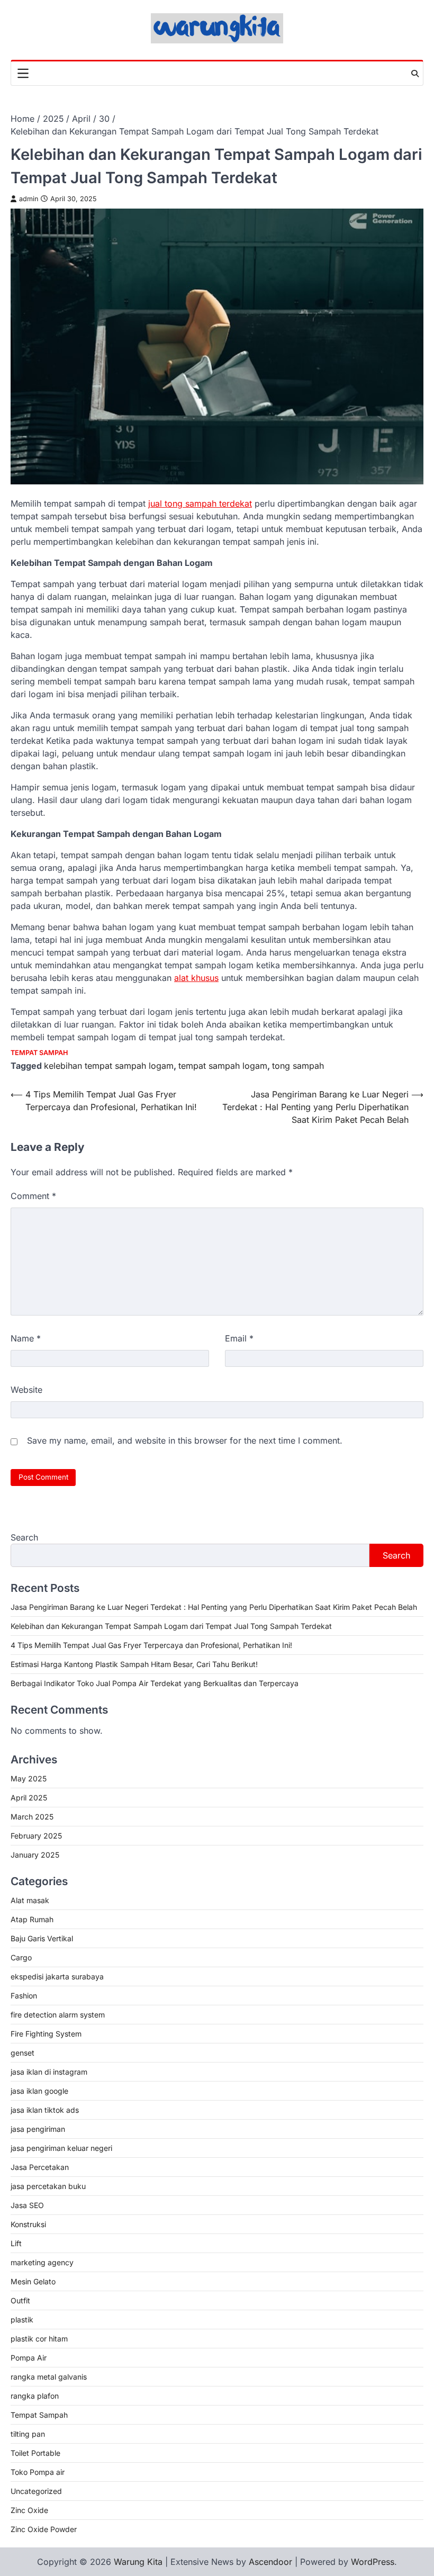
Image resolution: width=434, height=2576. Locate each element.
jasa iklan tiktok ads (45, 2110)
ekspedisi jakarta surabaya (57, 1976)
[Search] (415, 74)
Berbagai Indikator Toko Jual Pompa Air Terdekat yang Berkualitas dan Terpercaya (155, 1683)
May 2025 (29, 1778)
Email (239, 1338)
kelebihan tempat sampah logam (109, 1066)
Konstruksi (28, 2224)
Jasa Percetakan (40, 2167)
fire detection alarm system (58, 2015)
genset (22, 2053)
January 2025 (35, 1855)
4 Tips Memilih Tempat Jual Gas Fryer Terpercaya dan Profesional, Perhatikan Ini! (151, 1645)
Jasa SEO (27, 2205)
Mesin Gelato (33, 2281)
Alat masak (30, 1900)
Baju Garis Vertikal (42, 1938)
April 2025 (29, 1798)
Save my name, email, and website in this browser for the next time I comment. (185, 1440)
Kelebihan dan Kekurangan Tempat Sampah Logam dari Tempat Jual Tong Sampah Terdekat (171, 1626)
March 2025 (32, 1817)
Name (26, 1338)
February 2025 (36, 1836)
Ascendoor (270, 2562)
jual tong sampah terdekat (200, 503)
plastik (22, 2320)
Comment (33, 1196)
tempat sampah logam (223, 1066)
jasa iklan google (39, 2091)
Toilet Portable (35, 2453)
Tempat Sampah (39, 1053)
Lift (16, 2243)
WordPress (373, 2562)
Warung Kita (138, 2562)
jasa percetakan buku (48, 2186)
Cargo (21, 1957)
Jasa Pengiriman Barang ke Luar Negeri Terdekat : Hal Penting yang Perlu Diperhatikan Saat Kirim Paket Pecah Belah (214, 1607)
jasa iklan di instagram (49, 2072)
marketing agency (42, 2262)
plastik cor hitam (39, 2339)
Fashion (24, 1996)
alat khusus (196, 978)
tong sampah (298, 1066)
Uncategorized (36, 2491)
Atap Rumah (32, 1919)
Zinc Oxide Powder (44, 2529)
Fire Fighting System (46, 2034)
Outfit (20, 2300)
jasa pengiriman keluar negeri (61, 2148)
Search (24, 1537)
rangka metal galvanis (49, 2377)
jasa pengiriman (38, 2129)
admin (29, 199)
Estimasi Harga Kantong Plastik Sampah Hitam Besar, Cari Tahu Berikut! (134, 1664)
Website (26, 1390)
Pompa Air (29, 2358)
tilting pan (28, 2434)
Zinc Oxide (29, 2510)
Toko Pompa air (38, 2472)
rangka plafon (35, 2396)
